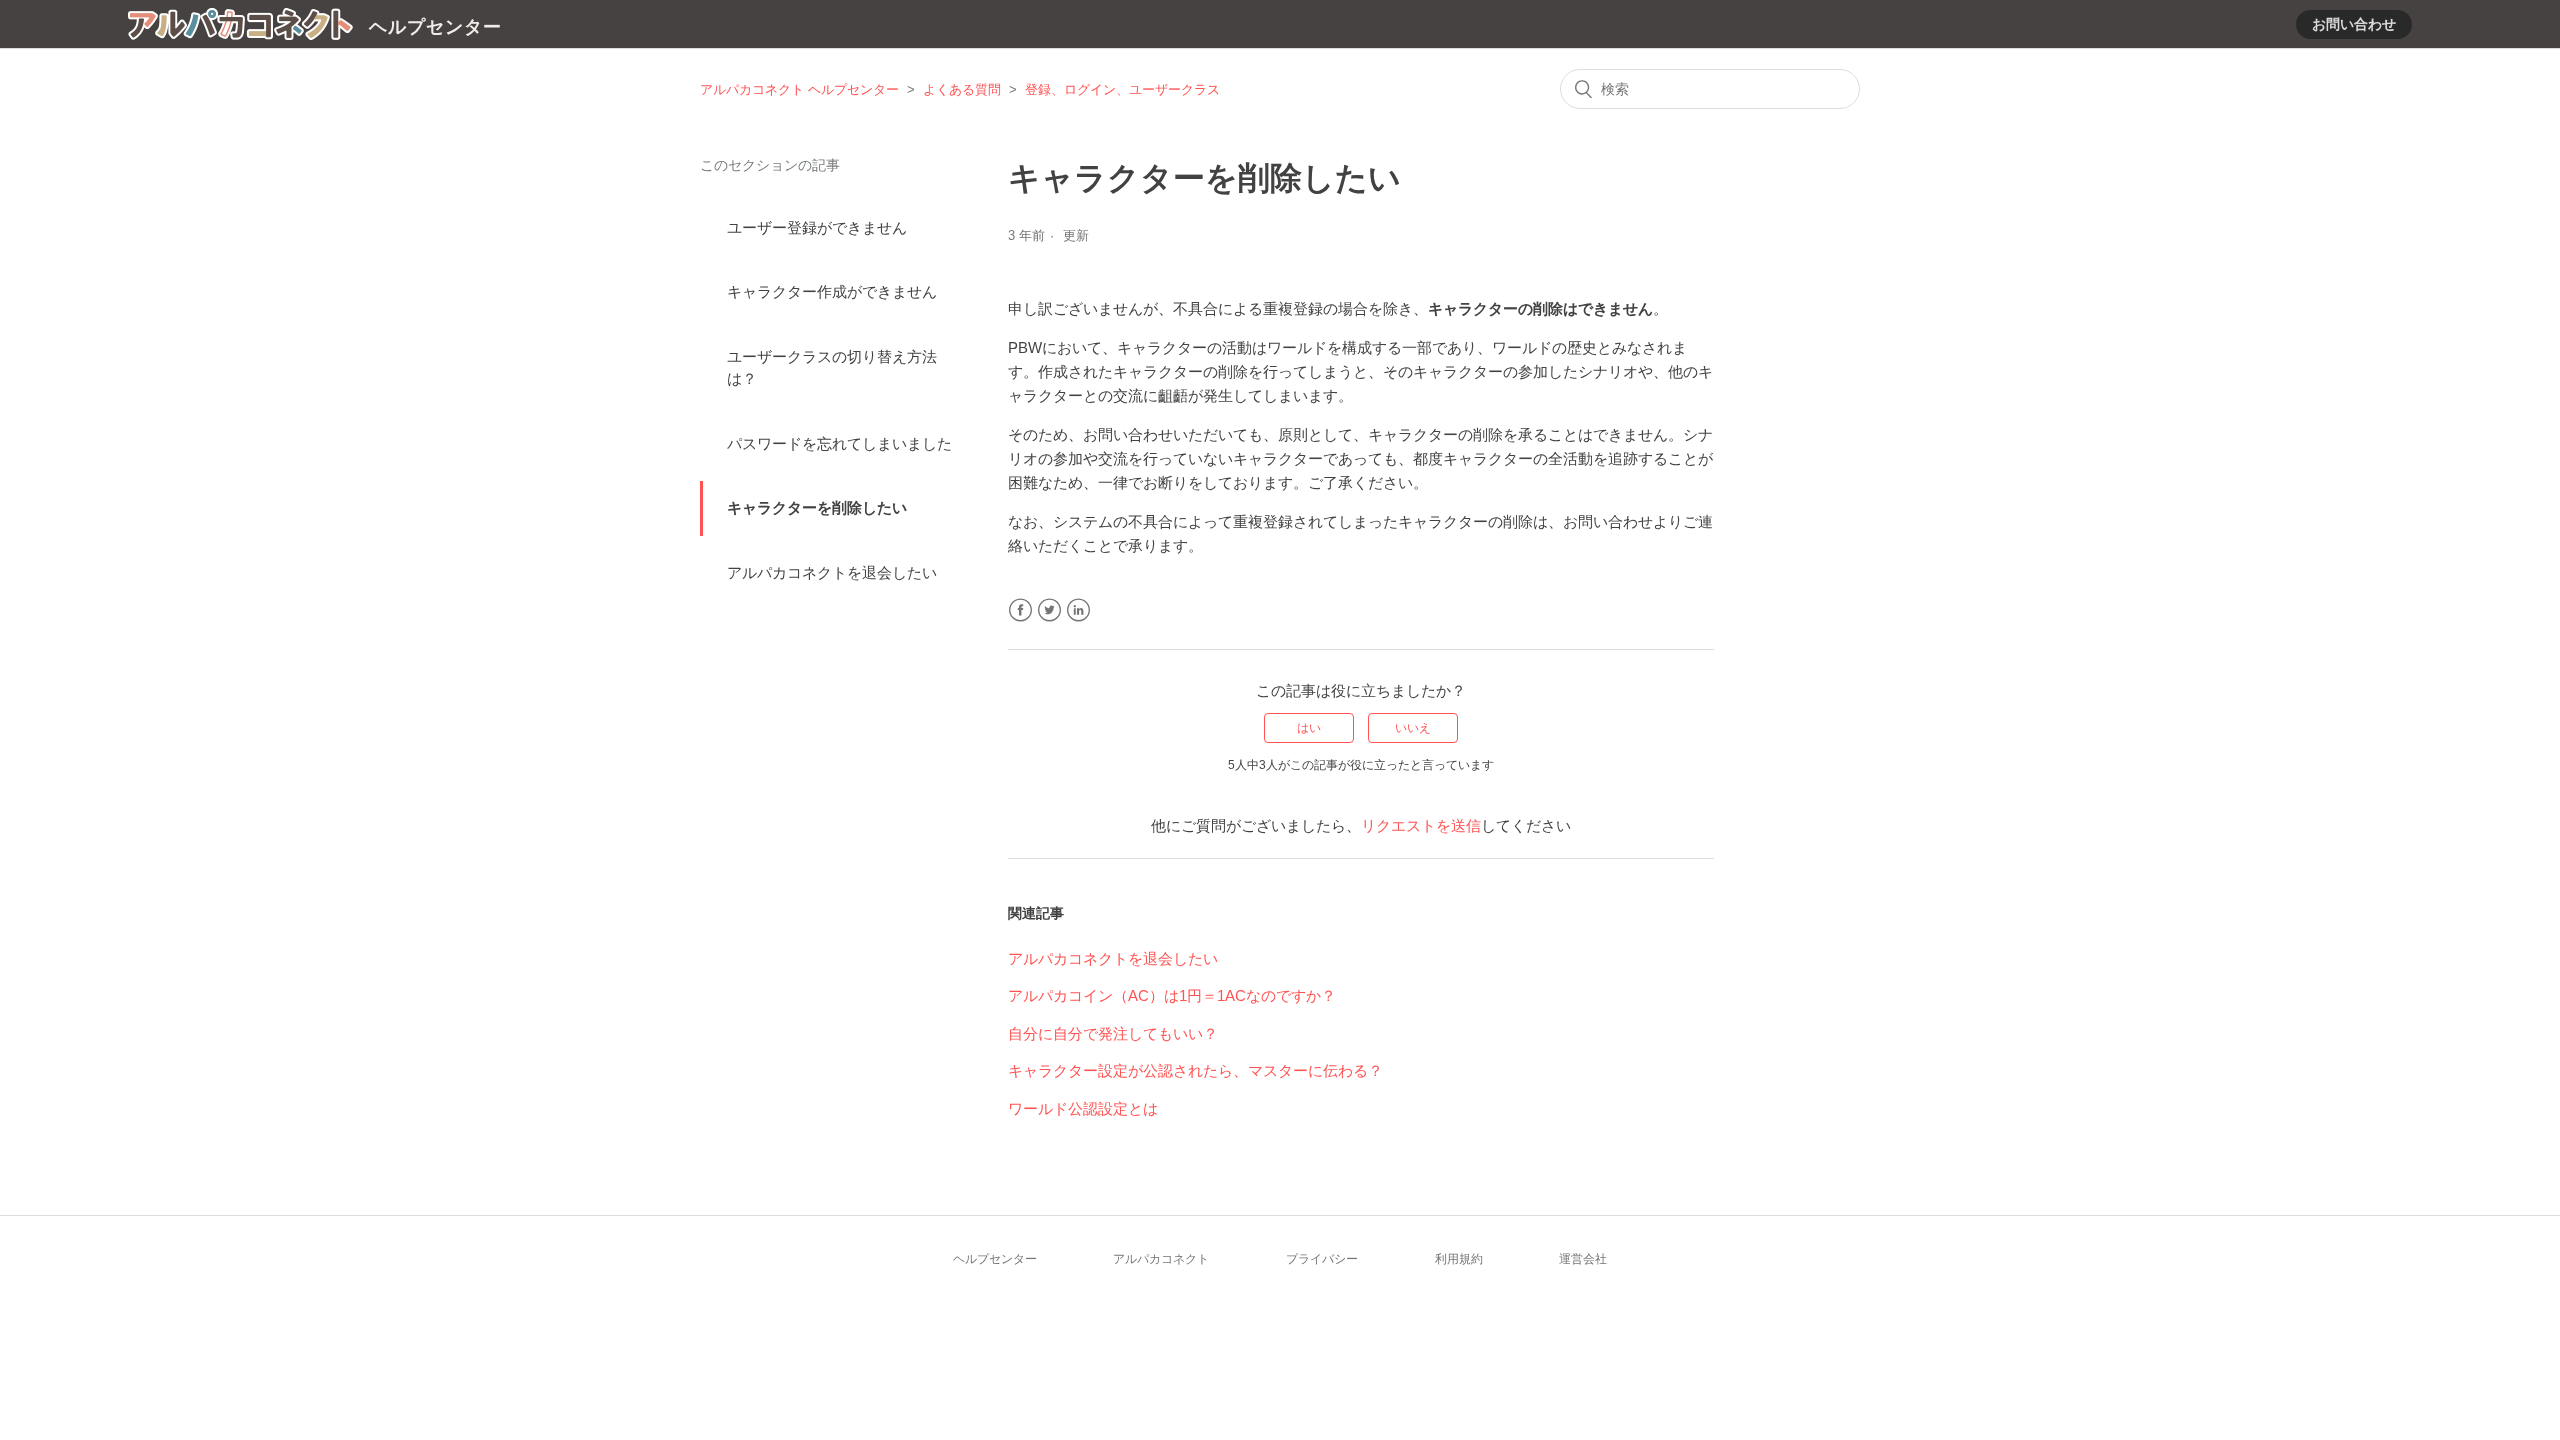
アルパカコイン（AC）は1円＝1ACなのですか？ (1172, 995)
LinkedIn (1078, 610)
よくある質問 (962, 89)
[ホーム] (240, 27)
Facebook (1020, 610)
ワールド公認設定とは (1083, 1108)
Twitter (1049, 610)
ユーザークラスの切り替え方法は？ (832, 368)
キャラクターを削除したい (817, 507)
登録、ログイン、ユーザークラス (1122, 89)
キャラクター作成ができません (832, 291)
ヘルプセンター (995, 1259)
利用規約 (1459, 1259)
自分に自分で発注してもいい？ (1113, 1033)
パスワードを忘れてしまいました (839, 443)
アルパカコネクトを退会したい (832, 572)
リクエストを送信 (1421, 825)
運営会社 (1583, 1259)
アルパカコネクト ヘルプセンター (799, 89)
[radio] (1309, 728)
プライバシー (1322, 1259)
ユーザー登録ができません (817, 227)
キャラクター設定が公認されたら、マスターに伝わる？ (1195, 1070)
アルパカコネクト (1161, 1259)
